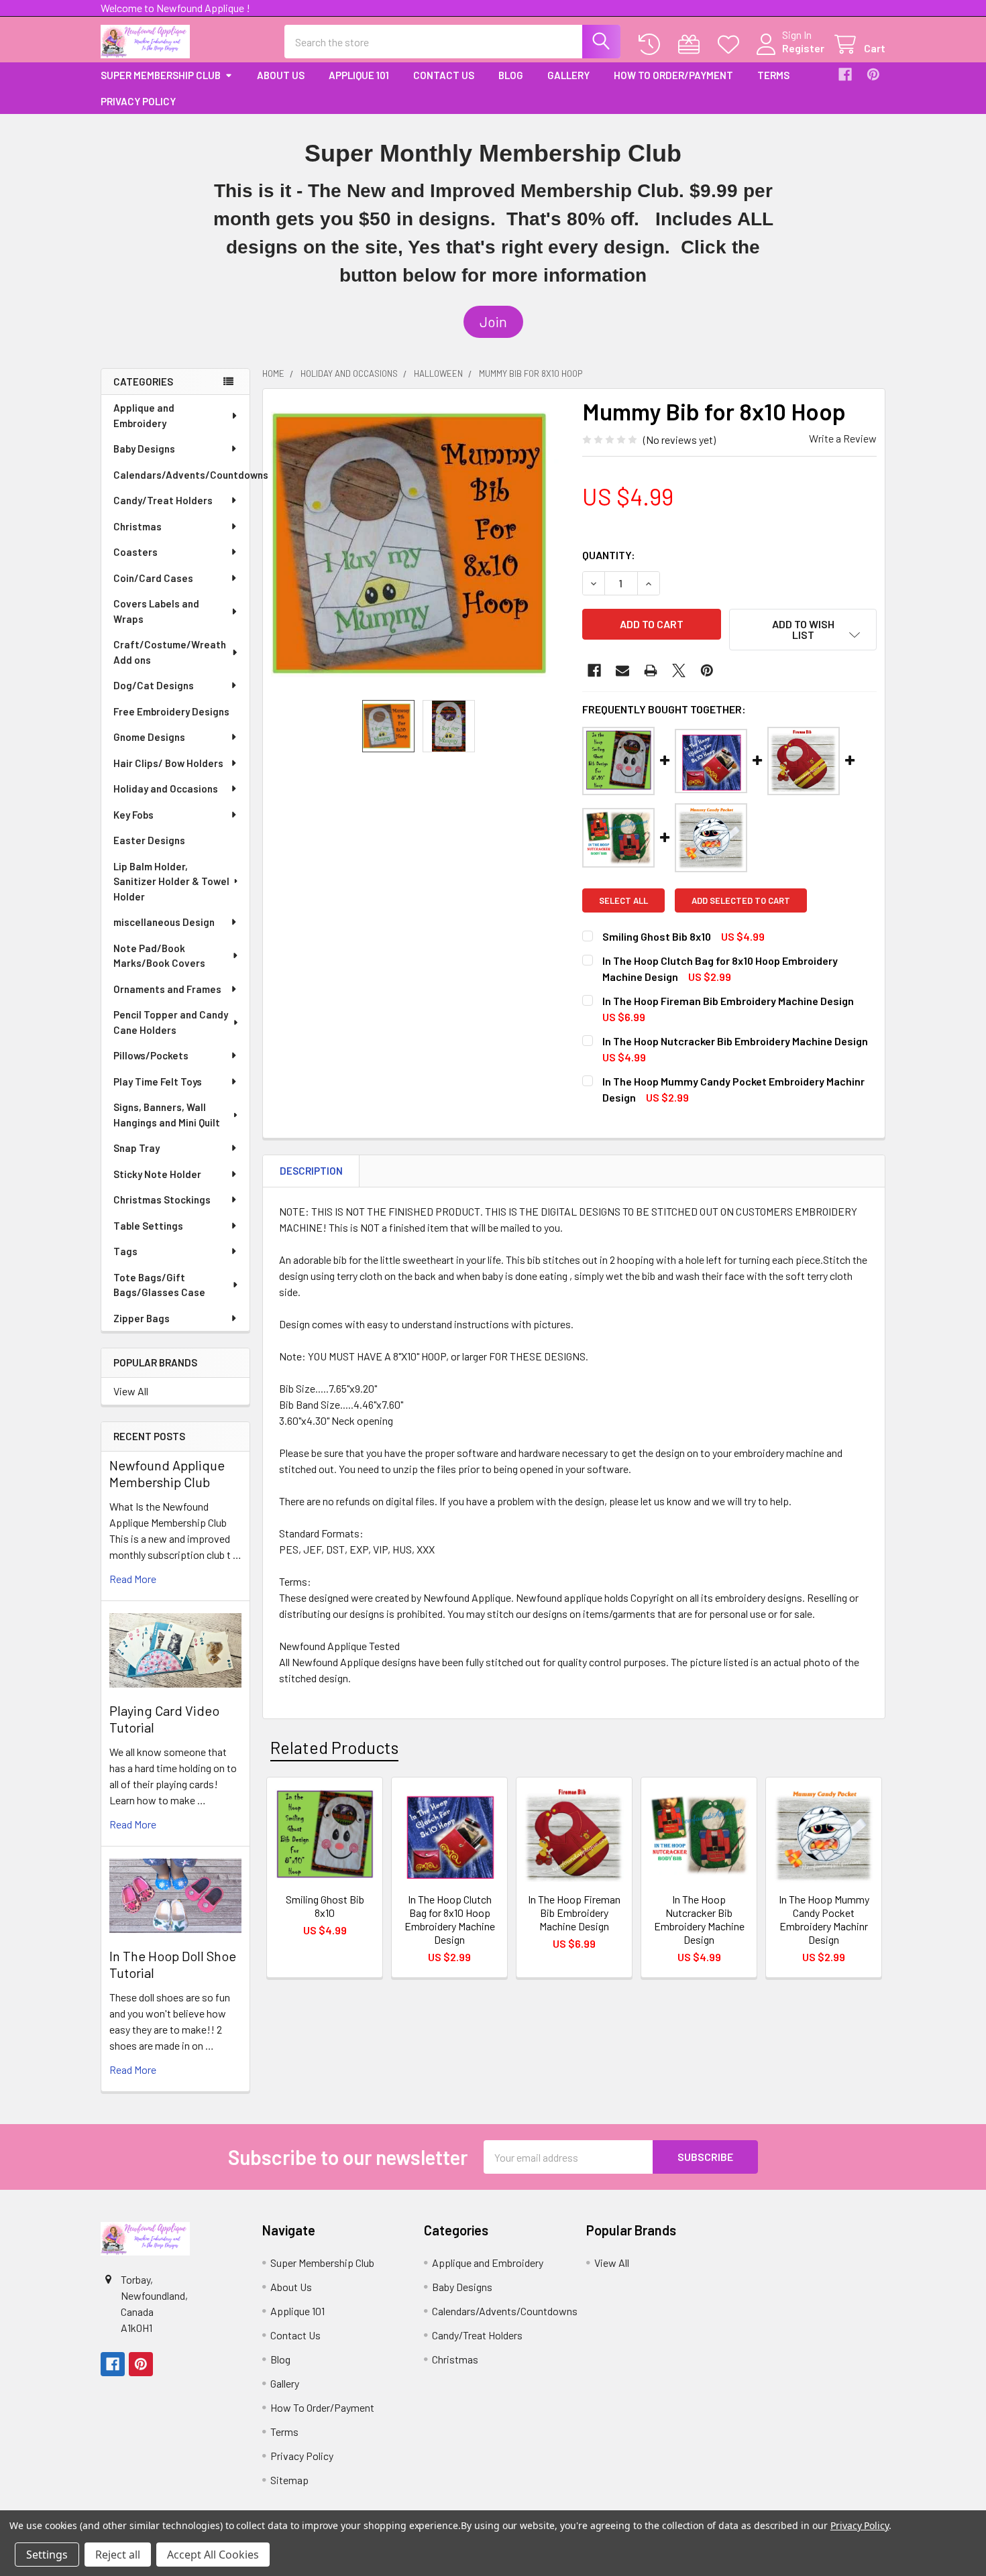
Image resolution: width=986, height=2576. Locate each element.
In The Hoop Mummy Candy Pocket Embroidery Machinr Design (824, 1919)
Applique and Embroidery (144, 415)
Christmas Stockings (162, 1199)
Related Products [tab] (334, 1747)
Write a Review (843, 438)
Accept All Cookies (213, 2555)
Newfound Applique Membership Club (167, 1473)
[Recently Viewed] (652, 45)
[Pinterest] (873, 74)
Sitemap (289, 2480)
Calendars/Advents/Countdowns (181, 475)
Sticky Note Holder (157, 1174)
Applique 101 (359, 75)
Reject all (118, 2555)
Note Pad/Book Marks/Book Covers (159, 956)
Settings (47, 2555)
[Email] (622, 670)
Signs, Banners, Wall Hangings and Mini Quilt (167, 1115)
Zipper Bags (142, 1318)
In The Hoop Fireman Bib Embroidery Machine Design (728, 1001)
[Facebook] (845, 74)
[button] (493, 322)
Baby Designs (144, 449)
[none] (419, 544)
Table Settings (148, 1226)
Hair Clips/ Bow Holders (168, 763)
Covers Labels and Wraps (156, 611)
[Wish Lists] (731, 45)
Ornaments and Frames (167, 989)
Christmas (138, 526)
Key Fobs (133, 815)
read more (133, 1579)
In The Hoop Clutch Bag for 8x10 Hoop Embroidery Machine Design (450, 1919)
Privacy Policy (138, 101)
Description (311, 1171)
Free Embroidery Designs (171, 711)
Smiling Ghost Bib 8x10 (657, 936)
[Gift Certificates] (692, 45)
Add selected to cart (741, 900)
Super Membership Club (161, 75)
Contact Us (444, 75)
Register (803, 48)
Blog (511, 75)
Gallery (568, 75)
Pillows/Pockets (151, 1055)
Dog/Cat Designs (154, 685)
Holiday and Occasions (166, 788)
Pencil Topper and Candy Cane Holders (171, 1022)
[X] (679, 670)
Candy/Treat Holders (163, 500)
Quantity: (609, 555)
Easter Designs (149, 840)
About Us (281, 75)
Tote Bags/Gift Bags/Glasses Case (159, 1285)
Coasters (135, 552)
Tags (125, 1251)
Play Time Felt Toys (158, 1081)
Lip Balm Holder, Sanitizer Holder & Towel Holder (171, 881)
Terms (773, 75)
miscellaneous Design (164, 922)
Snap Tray (136, 1148)
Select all (623, 900)
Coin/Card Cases (153, 578)
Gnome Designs (149, 737)
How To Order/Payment (673, 75)
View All (131, 1391)
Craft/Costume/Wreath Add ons (170, 652)
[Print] (651, 670)
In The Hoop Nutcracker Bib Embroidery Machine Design (735, 1041)
